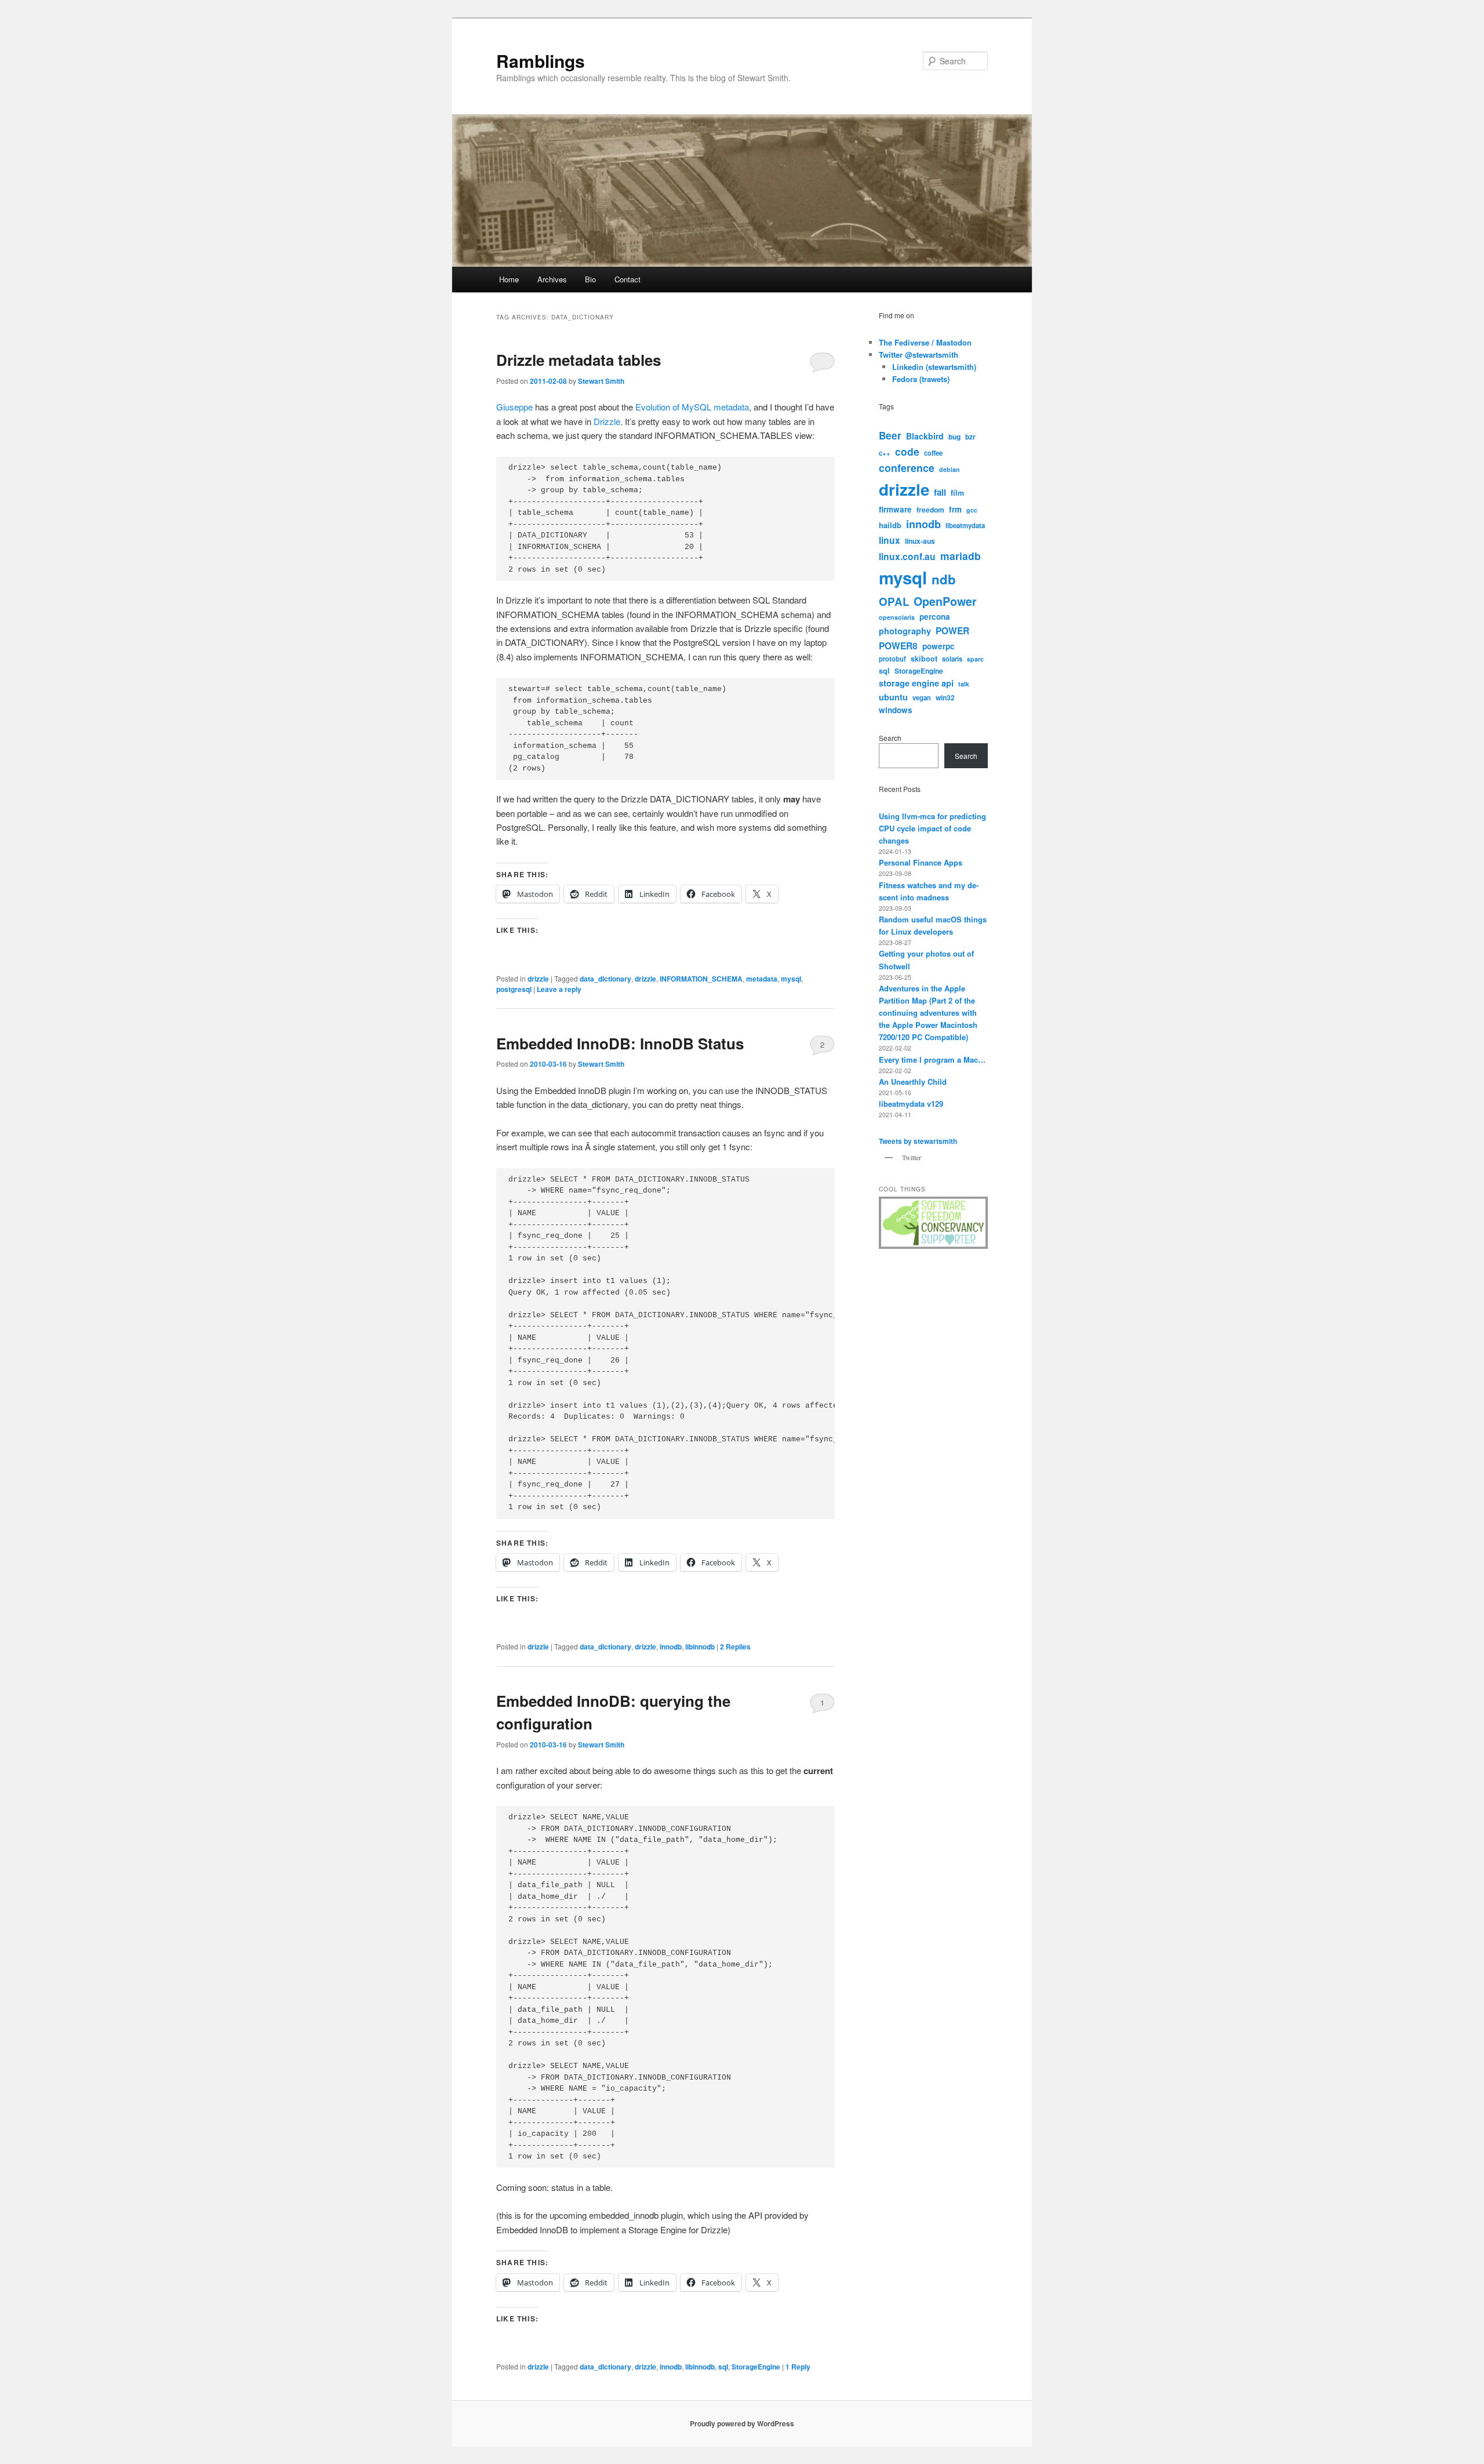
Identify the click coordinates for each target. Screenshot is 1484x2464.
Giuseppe (514, 407)
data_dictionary (605, 979)
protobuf (892, 659)
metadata (762, 979)
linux (890, 540)
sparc (975, 659)
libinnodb (700, 1647)
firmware (895, 509)
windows (896, 710)
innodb (671, 1647)
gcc (972, 510)
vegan (922, 697)
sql (723, 2367)
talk (964, 684)
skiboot (924, 659)
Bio (590, 279)
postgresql (514, 989)
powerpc (939, 646)
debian (950, 469)
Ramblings (541, 61)
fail (940, 492)
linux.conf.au (907, 556)
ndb (944, 579)
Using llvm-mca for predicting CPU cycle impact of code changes (932, 828)
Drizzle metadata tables (579, 360)
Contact (628, 279)
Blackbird (925, 436)
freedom (930, 510)
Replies (735, 1647)
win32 (945, 697)
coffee (933, 453)
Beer (890, 435)
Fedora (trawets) (921, 379)
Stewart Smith (601, 381)
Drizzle (607, 421)
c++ (885, 453)
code (907, 451)
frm (955, 509)
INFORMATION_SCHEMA (701, 979)
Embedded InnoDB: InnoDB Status (620, 1043)
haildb (890, 525)
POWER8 (898, 646)
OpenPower (945, 601)
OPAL (894, 602)
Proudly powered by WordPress (742, 2423)
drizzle (538, 979)
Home (509, 279)
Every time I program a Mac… (932, 1060)
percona (935, 617)
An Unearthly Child (913, 1082)
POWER (952, 630)
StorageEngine (756, 2367)
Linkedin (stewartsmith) (934, 367)
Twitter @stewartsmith (919, 355)
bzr (970, 437)
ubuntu (893, 697)
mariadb (961, 556)
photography (905, 631)
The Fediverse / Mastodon (925, 342)
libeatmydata (965, 525)
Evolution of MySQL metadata (692, 407)
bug (954, 437)
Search (890, 738)
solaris (952, 659)
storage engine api (916, 683)
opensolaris (897, 617)
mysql (791, 979)
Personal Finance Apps (921, 862)
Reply (798, 2367)
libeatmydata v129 (911, 1104)
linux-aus (920, 541)
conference (907, 468)
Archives (552, 279)
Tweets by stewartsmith (918, 1141)
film (957, 493)
